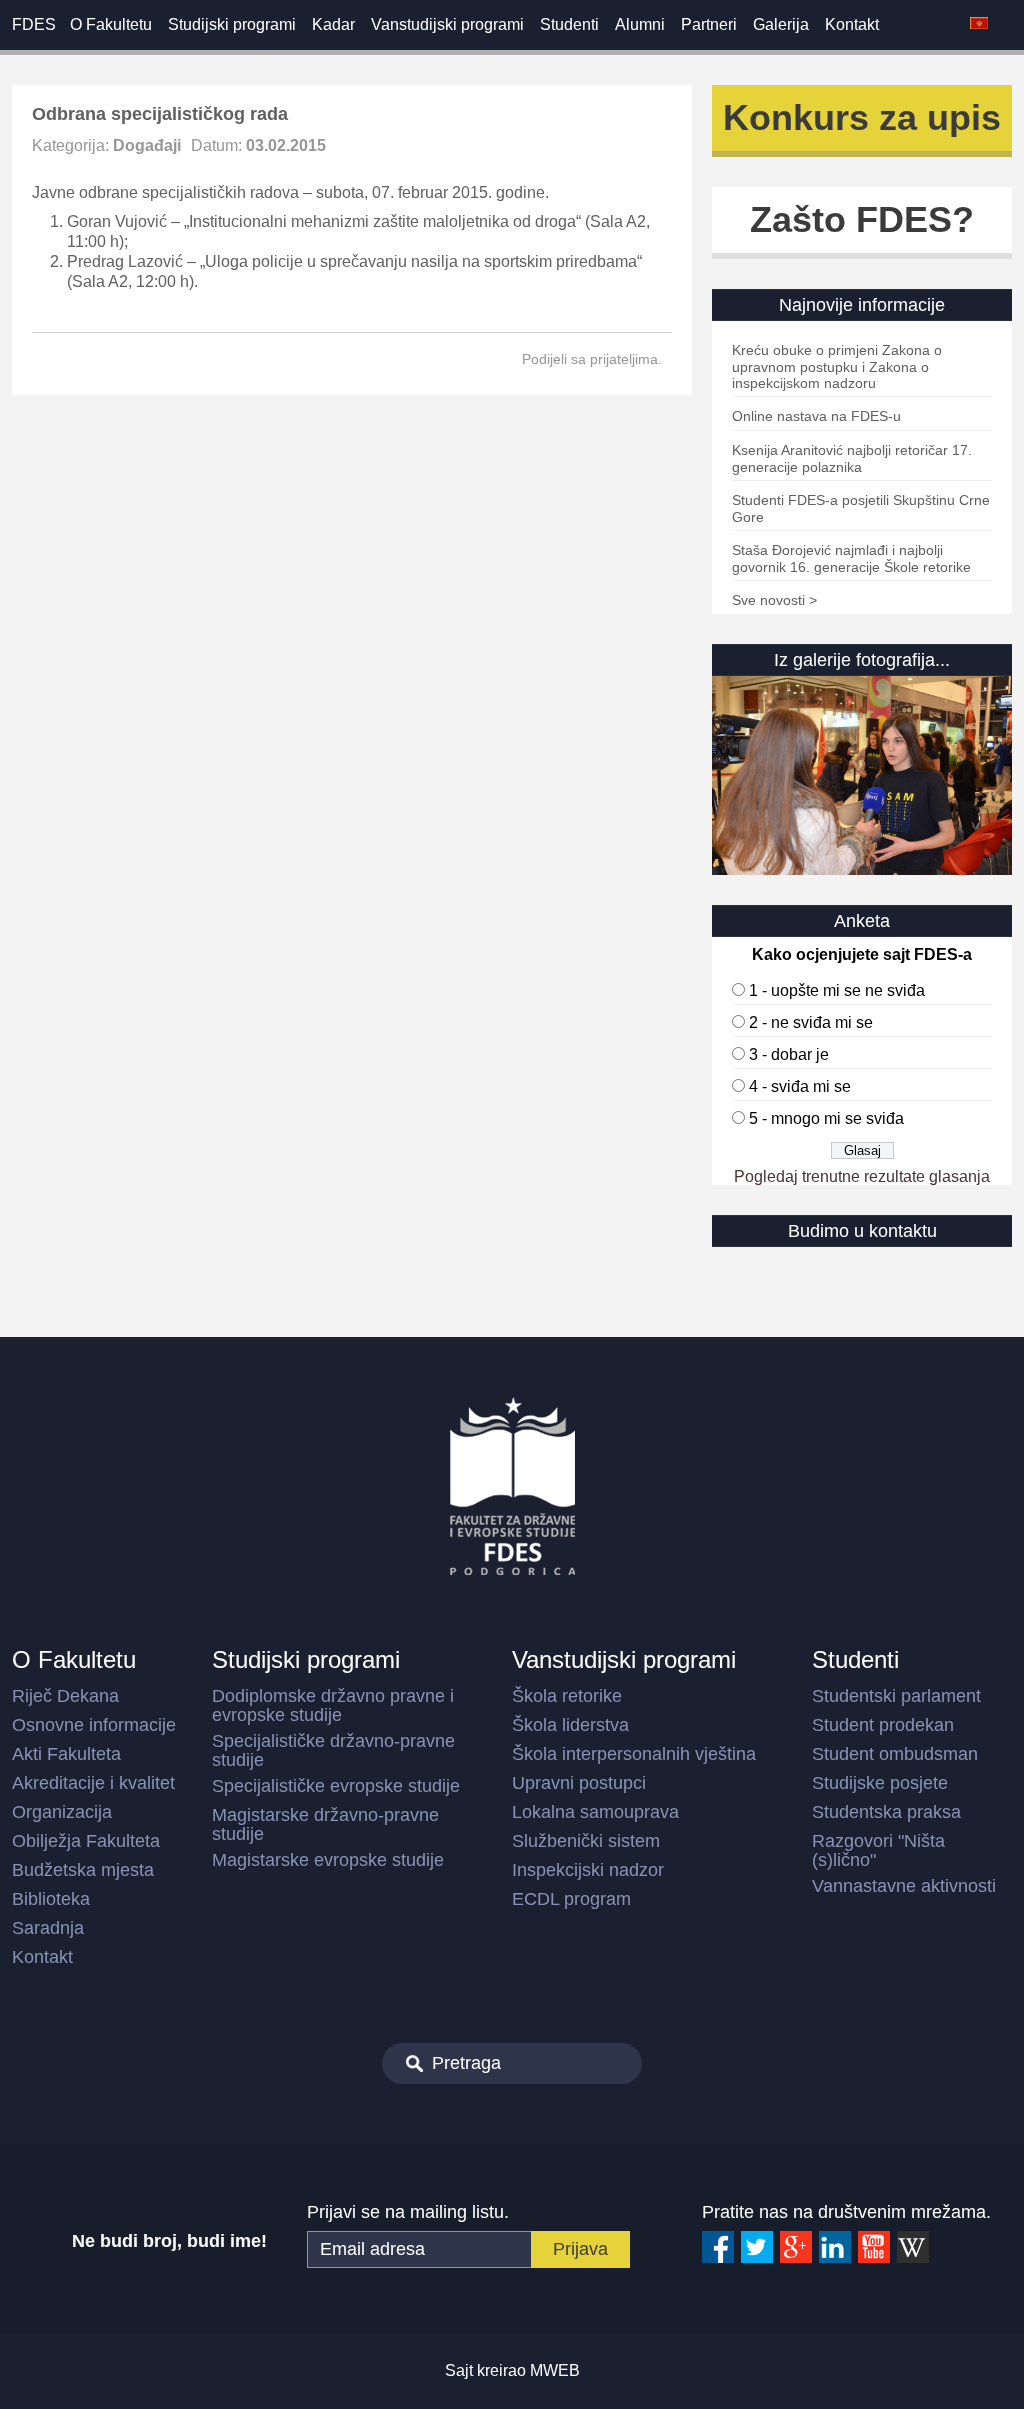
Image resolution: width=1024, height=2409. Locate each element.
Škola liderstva (570, 1725)
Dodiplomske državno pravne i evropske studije (333, 1705)
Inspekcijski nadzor (588, 1870)
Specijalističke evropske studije (336, 1786)
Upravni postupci (579, 1783)
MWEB (555, 2370)
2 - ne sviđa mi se (811, 1022)
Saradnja (48, 1928)
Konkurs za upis (862, 117)
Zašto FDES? (862, 219)
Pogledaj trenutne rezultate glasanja (862, 1176)
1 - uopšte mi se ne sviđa (837, 990)
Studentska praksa (886, 1812)
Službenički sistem (586, 1841)
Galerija (781, 24)
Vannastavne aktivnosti (904, 1886)
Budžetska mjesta (83, 1870)
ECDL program (571, 1899)
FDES (34, 24)
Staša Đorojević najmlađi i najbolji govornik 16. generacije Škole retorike (851, 558)
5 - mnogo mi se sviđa (826, 1118)
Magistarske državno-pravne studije (325, 1824)
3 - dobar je (789, 1054)
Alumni (640, 24)
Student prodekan (883, 1725)
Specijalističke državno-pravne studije (333, 1750)
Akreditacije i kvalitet (93, 1783)
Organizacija (62, 1812)
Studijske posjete (880, 1783)
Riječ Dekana (65, 1696)
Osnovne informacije (94, 1725)
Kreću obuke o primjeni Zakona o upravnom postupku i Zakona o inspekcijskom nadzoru (837, 366)
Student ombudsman (895, 1754)
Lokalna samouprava (595, 1812)
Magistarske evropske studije (328, 1860)
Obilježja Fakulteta (86, 1841)
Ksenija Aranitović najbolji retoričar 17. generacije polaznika (852, 458)
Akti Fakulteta (66, 1754)
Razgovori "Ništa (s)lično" (878, 1850)
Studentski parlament (896, 1696)
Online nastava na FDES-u (816, 416)
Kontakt (852, 24)
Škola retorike (567, 1696)
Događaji (147, 145)
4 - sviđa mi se (800, 1086)
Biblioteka (51, 1899)
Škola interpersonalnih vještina (634, 1754)
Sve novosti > (774, 600)
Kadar (333, 24)
